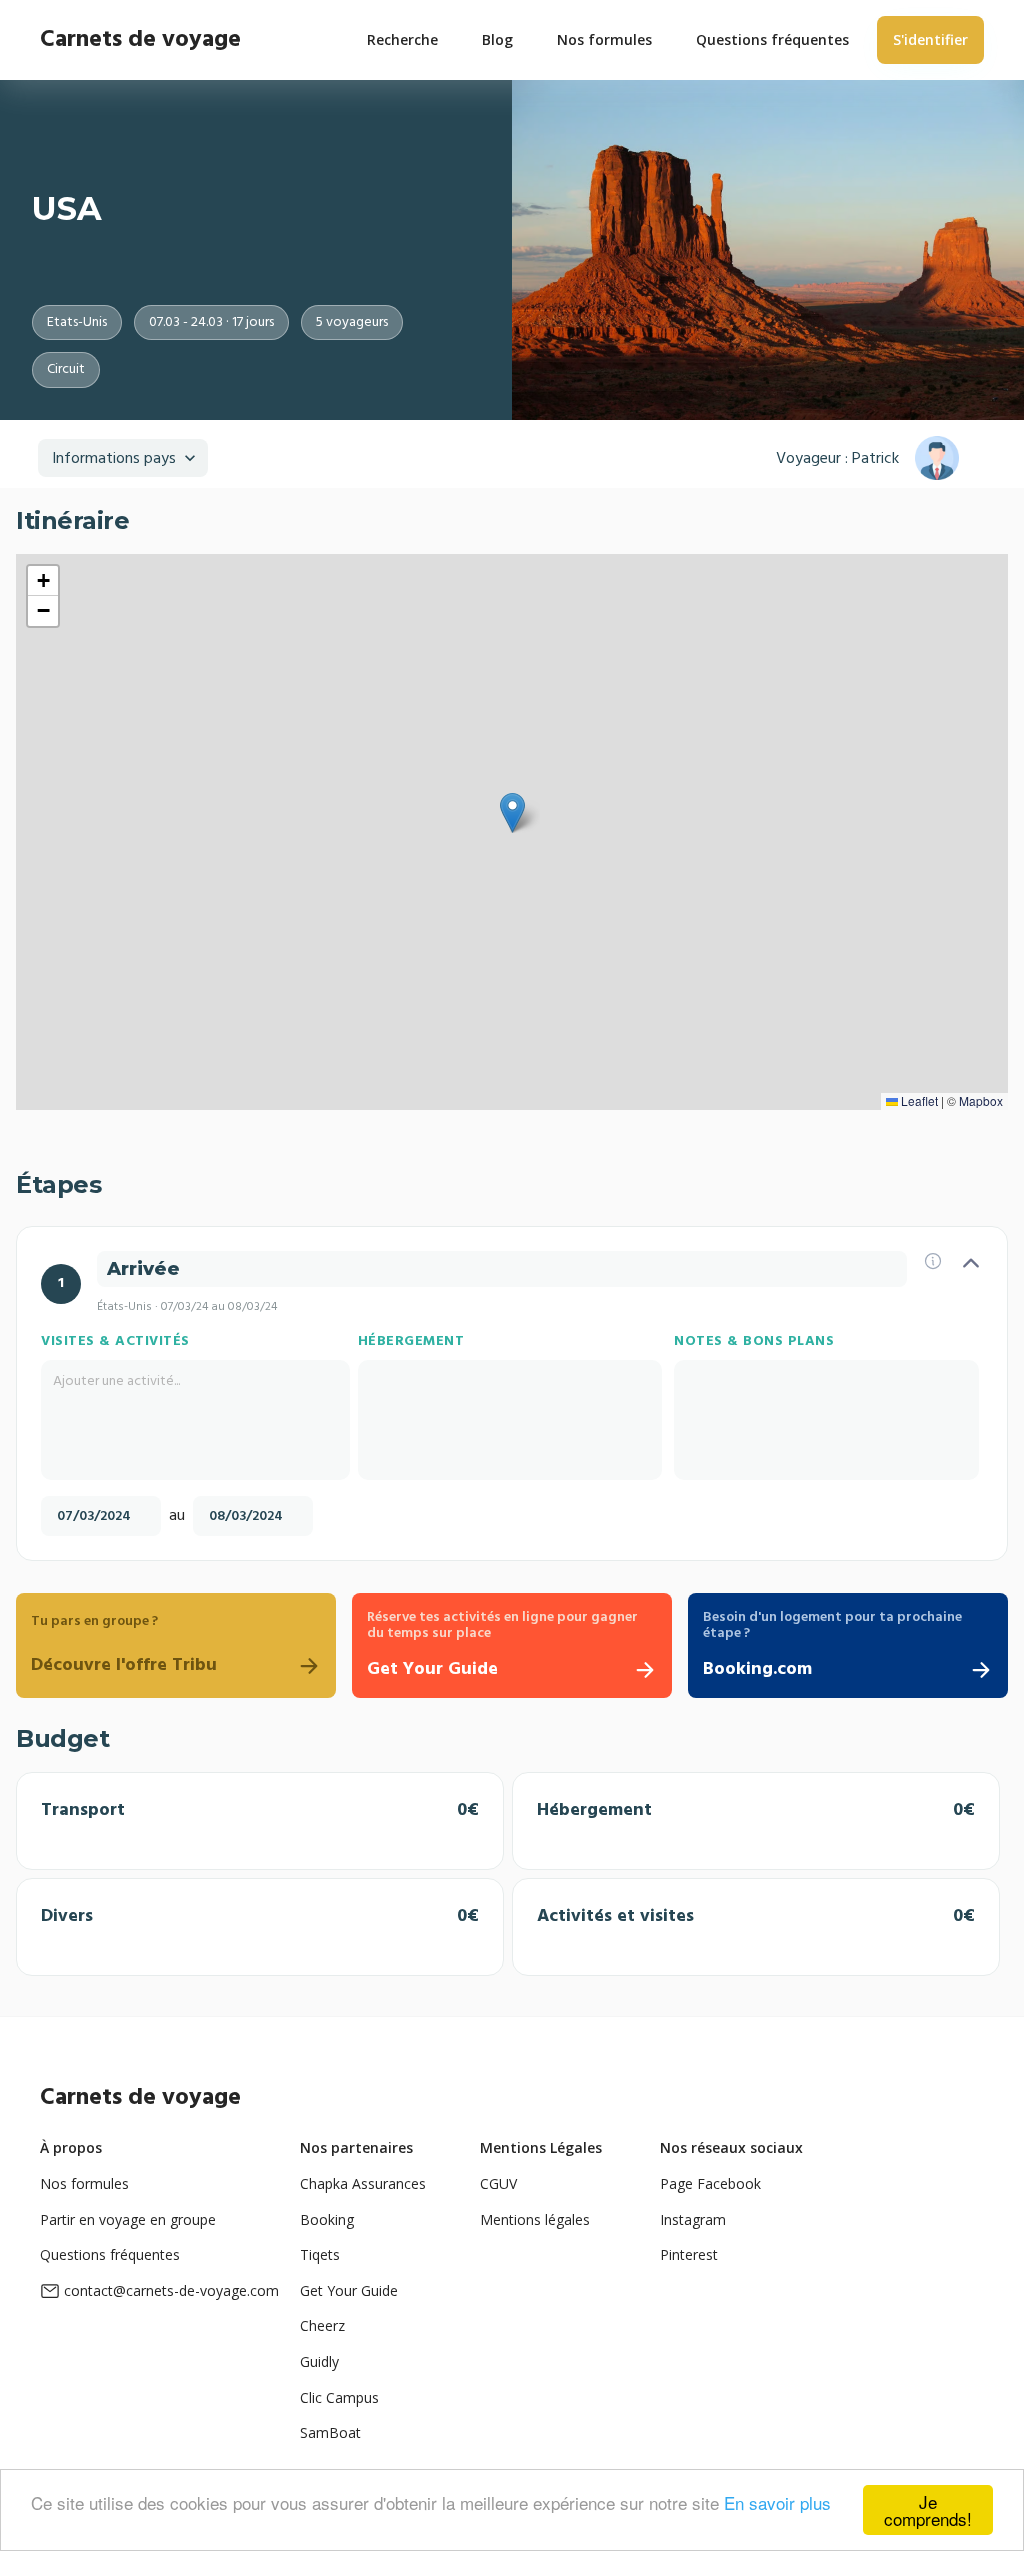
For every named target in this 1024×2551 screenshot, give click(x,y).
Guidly (319, 2361)
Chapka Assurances (363, 2183)
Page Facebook (710, 2183)
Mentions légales (535, 2219)
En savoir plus (777, 2502)
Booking (327, 2219)
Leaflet (918, 1100)
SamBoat (330, 2432)
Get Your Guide (349, 2290)
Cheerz (322, 2325)
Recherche (402, 39)
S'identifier (930, 39)
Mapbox (981, 1100)
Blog (497, 39)
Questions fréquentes (110, 2254)
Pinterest (689, 2254)
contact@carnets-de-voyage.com (171, 2290)
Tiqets (320, 2254)
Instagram (693, 2219)
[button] (512, 813)
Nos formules (84, 2183)
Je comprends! (928, 2510)
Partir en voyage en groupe (128, 2219)
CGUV (498, 2183)
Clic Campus (339, 2397)
